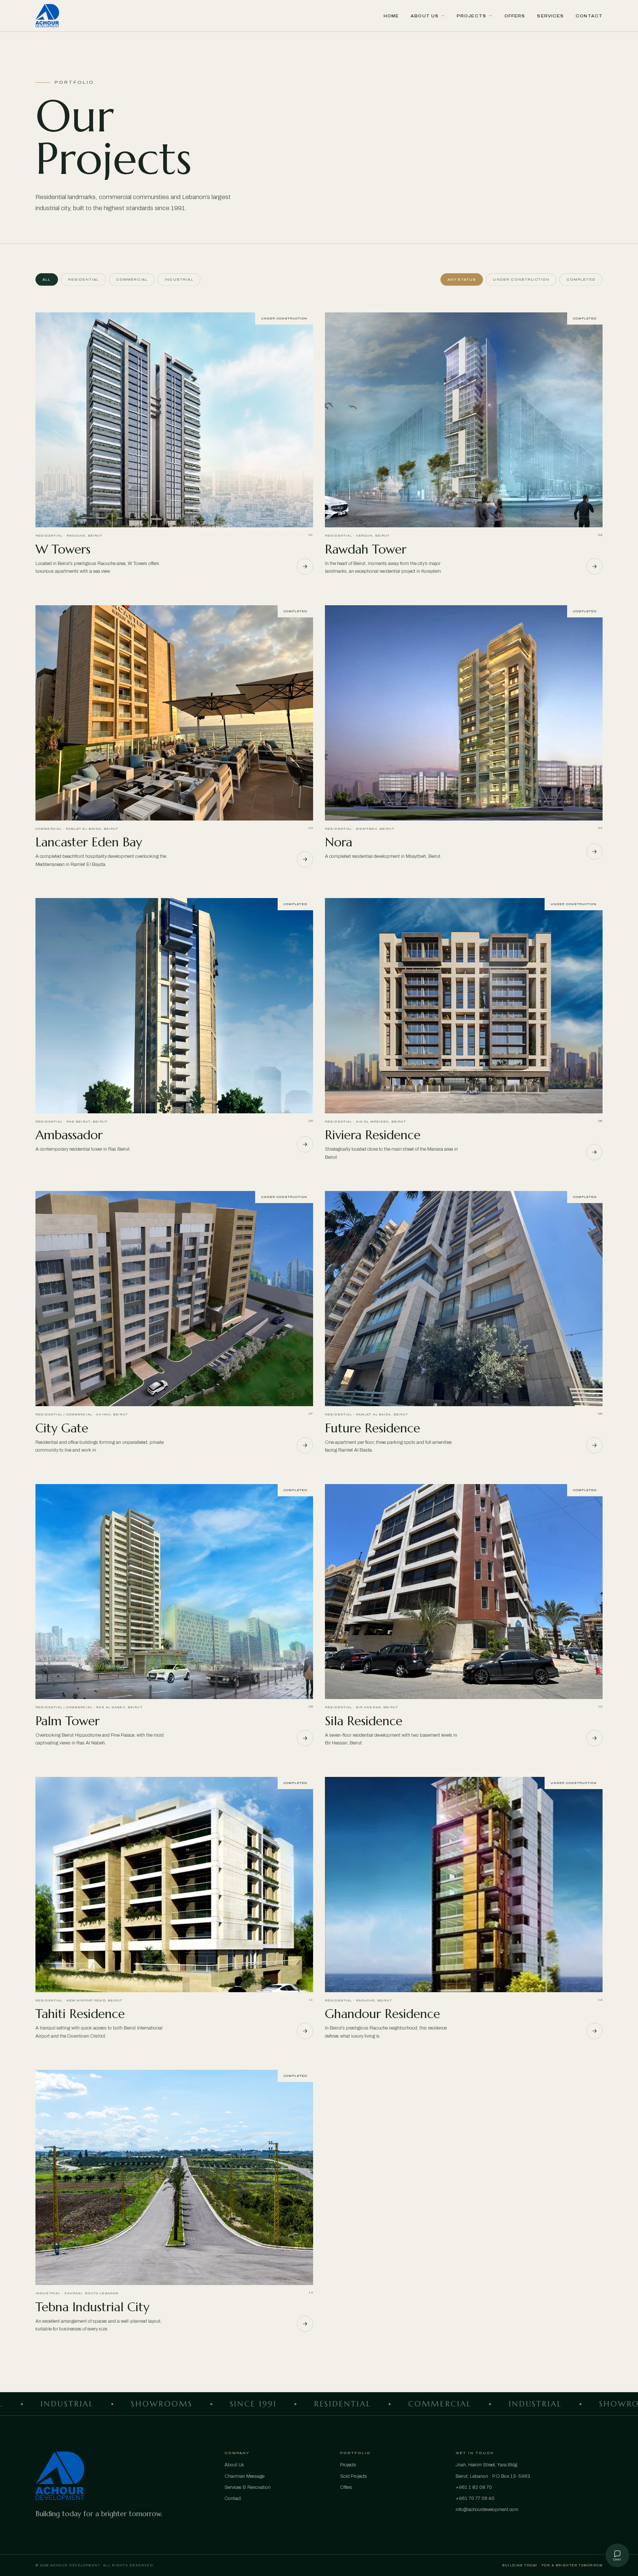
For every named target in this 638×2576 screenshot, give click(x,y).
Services (550, 16)
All (47, 280)
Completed (581, 280)
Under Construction (521, 280)
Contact (589, 16)
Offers (515, 16)
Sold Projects (354, 2476)
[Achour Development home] (47, 16)
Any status (462, 280)
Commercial (132, 280)
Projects (471, 16)
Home (391, 16)
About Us (425, 16)
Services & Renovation (248, 2487)
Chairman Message (244, 2476)
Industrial (179, 280)
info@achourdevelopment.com (487, 2510)
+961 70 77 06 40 (475, 2498)
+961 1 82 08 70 (474, 2487)
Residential (84, 280)
